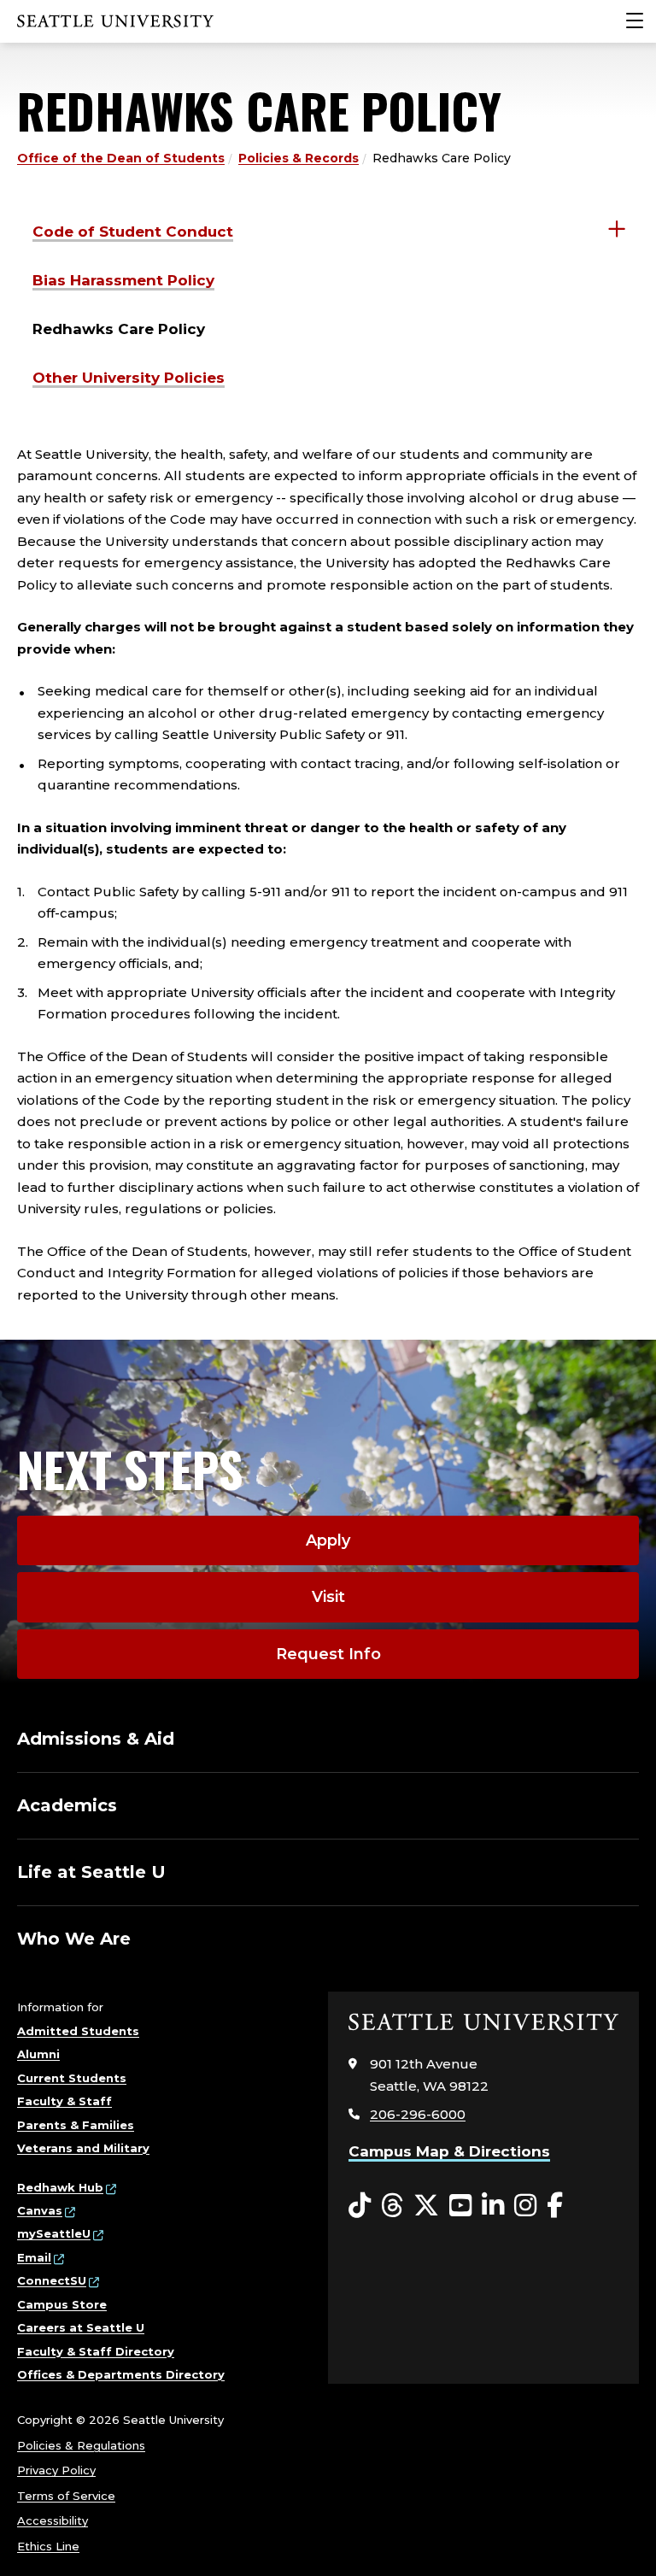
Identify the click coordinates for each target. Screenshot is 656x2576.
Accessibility (53, 2520)
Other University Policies (129, 378)
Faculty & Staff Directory (96, 2351)
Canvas (40, 2210)
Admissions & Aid (96, 1739)
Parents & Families (76, 2125)
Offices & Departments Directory (121, 2374)
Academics (67, 1805)
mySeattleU (54, 2233)
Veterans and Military (83, 2148)
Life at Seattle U (91, 1872)
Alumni (38, 2054)
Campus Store (62, 2304)
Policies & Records (299, 158)
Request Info (328, 1654)
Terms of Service (66, 2496)
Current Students (72, 2078)
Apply (328, 1540)
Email (34, 2257)
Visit (328, 1597)
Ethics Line (48, 2546)
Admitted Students (78, 2031)
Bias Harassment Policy (123, 280)
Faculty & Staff (64, 2101)
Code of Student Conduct (133, 232)
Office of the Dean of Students (121, 158)
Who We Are (74, 1939)
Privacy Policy (56, 2470)
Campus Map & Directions (449, 2151)
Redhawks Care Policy (119, 329)
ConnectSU (52, 2280)
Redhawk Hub (60, 2187)
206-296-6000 (418, 2114)
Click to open (617, 229)
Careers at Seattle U (81, 2327)
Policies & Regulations (81, 2445)
